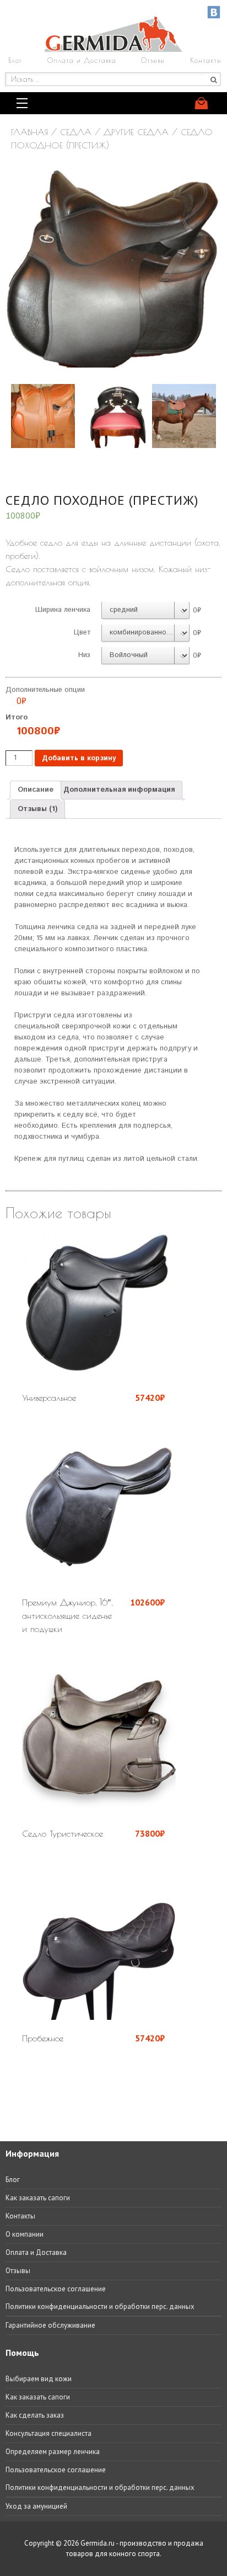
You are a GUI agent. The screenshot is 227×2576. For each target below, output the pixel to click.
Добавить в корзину (79, 758)
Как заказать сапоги (38, 2198)
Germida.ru (98, 2543)
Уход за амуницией (36, 2506)
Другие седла (136, 132)
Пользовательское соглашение (56, 2289)
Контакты (206, 60)
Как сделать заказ (35, 2415)
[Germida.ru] (113, 49)
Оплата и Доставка (82, 60)
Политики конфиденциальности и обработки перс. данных (100, 2306)
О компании (25, 2234)
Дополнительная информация (119, 790)
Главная (29, 132)
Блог (15, 60)
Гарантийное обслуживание (50, 2325)
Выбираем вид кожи (39, 2379)
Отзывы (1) (37, 809)
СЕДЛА (76, 132)
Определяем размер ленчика (53, 2452)
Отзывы (153, 60)
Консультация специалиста (48, 2433)
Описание (36, 790)
